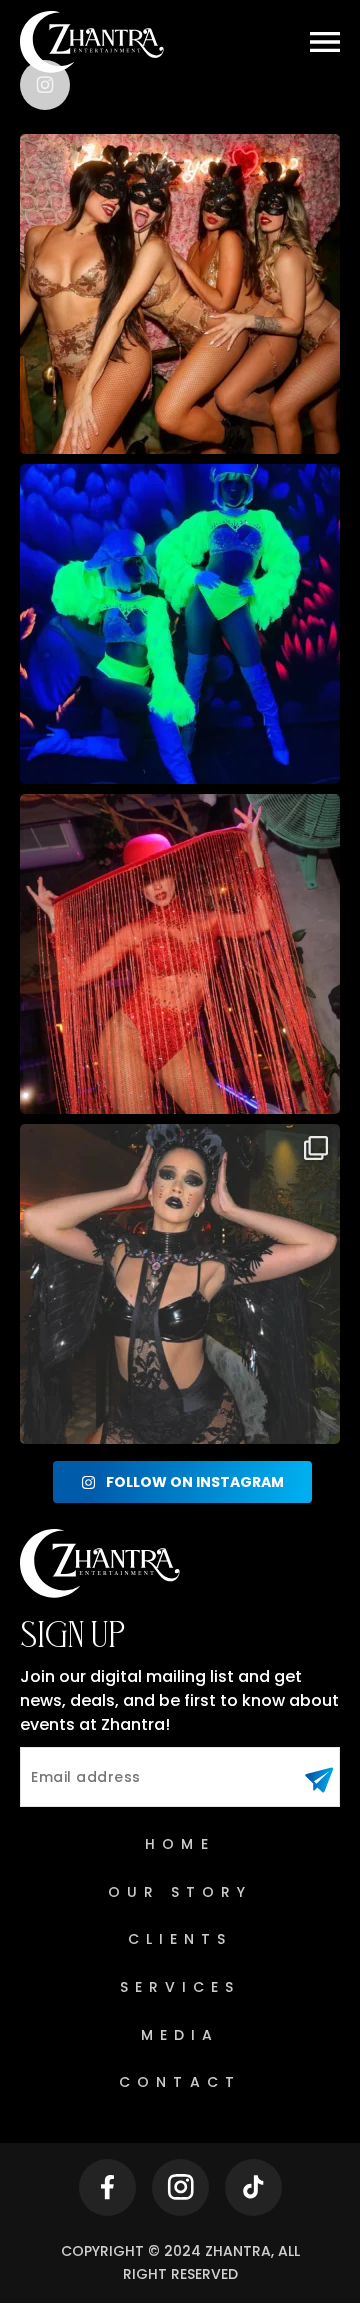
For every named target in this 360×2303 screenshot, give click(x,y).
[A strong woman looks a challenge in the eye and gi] (180, 954)
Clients (180, 1939)
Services (180, 1987)
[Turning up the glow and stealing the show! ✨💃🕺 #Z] (180, 624)
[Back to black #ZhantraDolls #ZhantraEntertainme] (180, 1284)
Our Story (180, 1892)
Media (180, 2035)
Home (179, 1844)
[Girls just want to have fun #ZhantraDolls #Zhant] (180, 294)
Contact (179, 2082)
